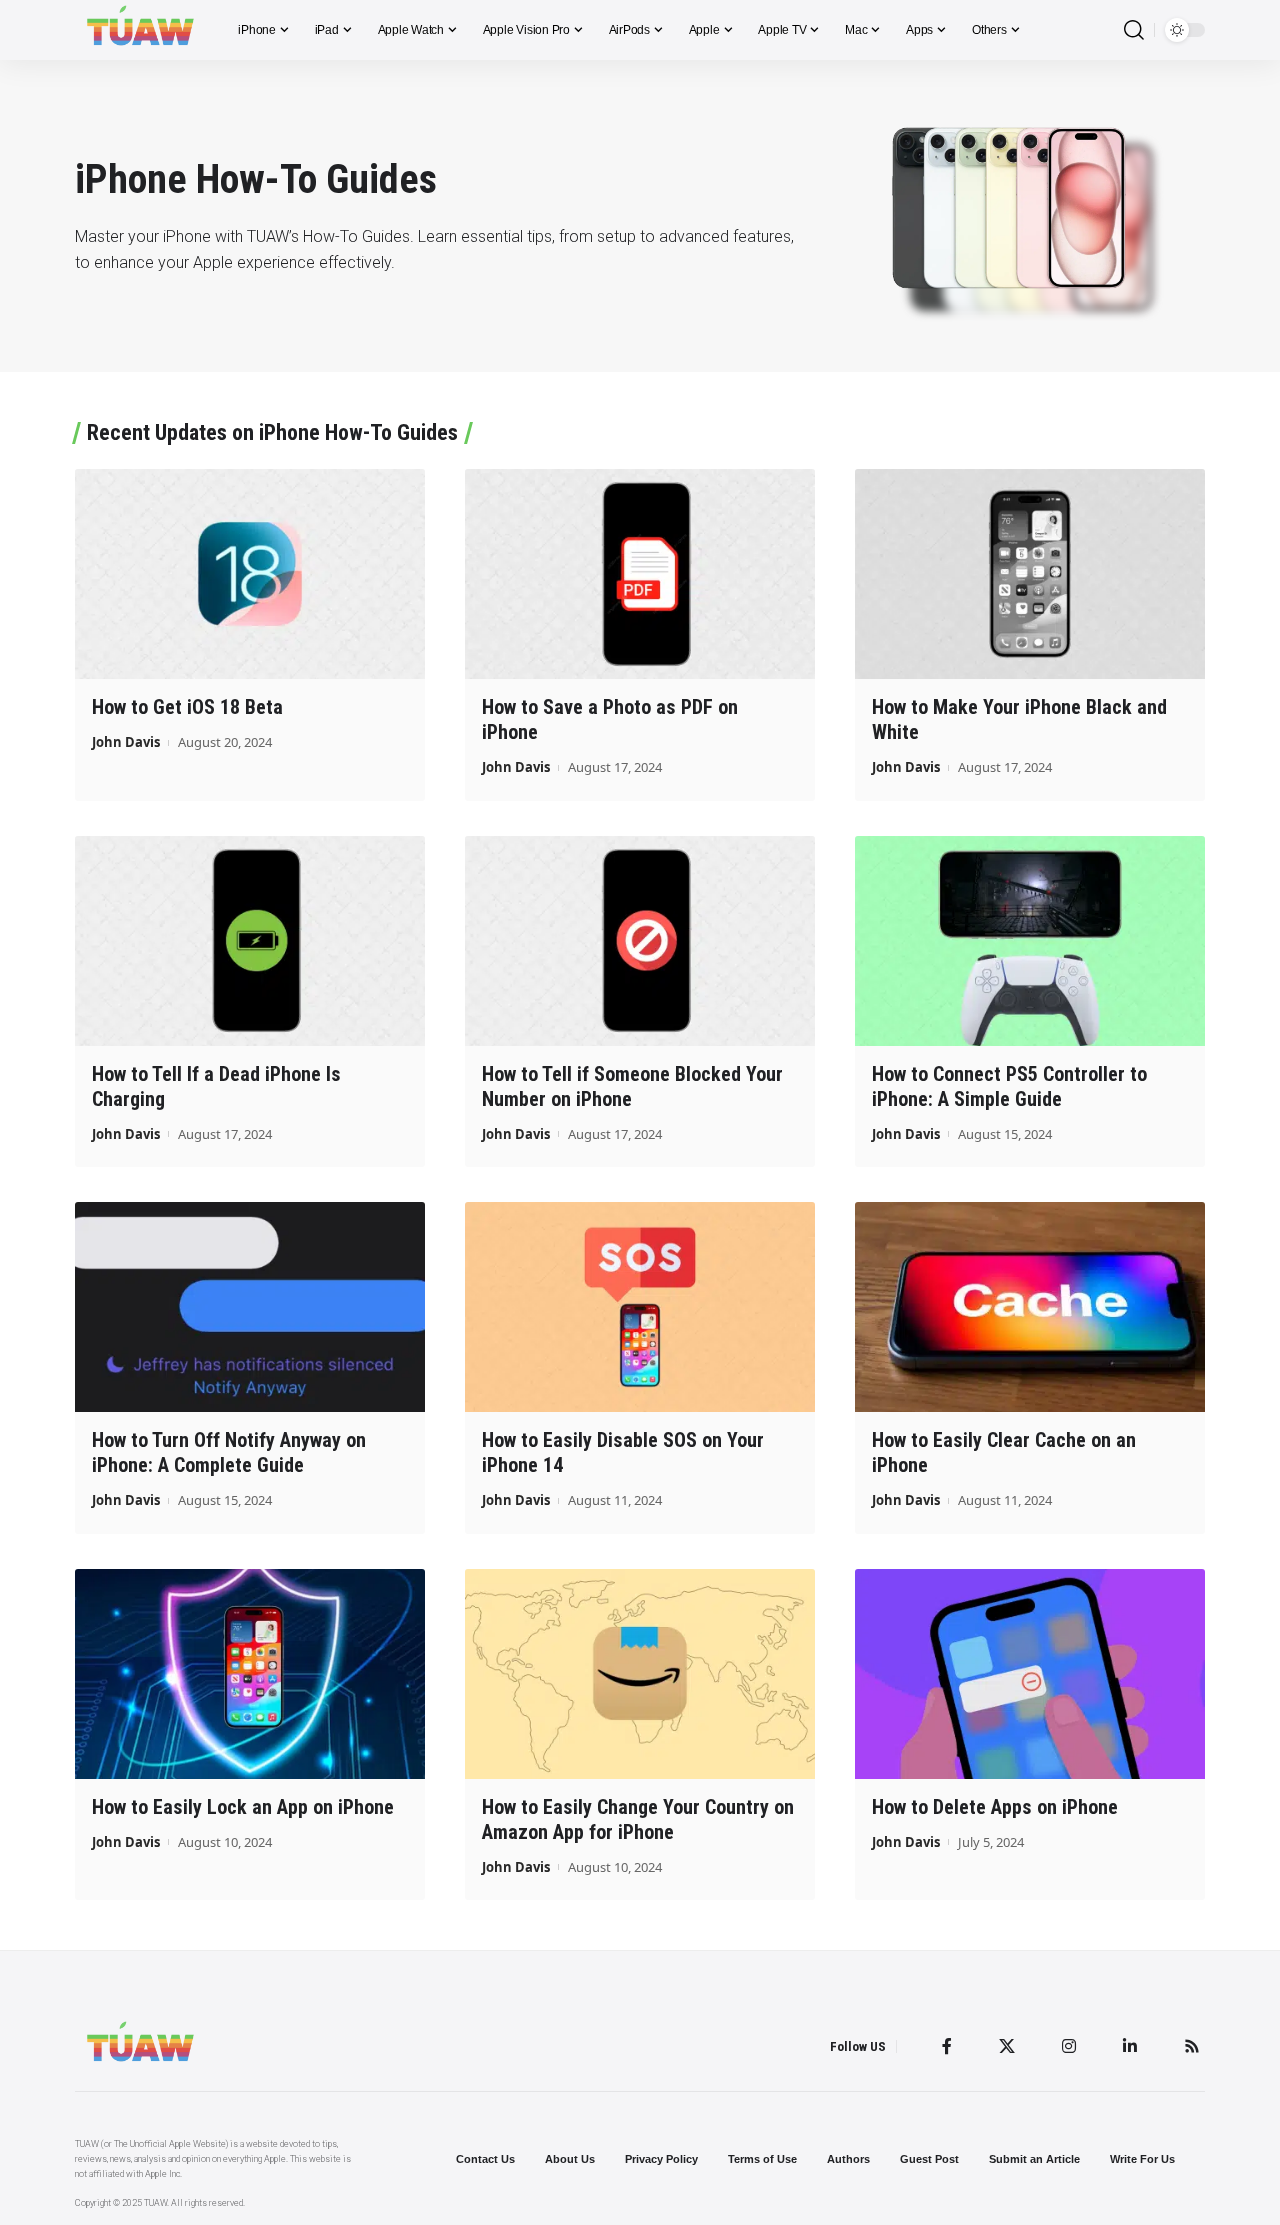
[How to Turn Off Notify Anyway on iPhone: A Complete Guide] (250, 1307)
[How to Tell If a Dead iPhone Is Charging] (250, 941)
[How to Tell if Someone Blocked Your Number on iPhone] (640, 941)
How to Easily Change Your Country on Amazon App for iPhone (638, 1819)
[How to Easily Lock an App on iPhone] (250, 1674)
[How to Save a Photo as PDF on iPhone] (640, 574)
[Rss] (1192, 2046)
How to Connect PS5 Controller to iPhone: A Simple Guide (1009, 1086)
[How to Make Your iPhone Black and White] (1030, 574)
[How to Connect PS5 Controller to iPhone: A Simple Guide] (1030, 941)
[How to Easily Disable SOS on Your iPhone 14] (640, 1307)
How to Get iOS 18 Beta (187, 707)
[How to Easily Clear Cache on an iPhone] (1030, 1307)
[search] (1134, 30)
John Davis (126, 742)
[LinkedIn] (1130, 2046)
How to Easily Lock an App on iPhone (243, 1807)
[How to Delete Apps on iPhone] (1030, 1674)
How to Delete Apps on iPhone (995, 1807)
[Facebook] (947, 2046)
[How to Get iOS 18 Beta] (250, 574)
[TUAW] (140, 30)
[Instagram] (1069, 2046)
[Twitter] (1007, 2046)
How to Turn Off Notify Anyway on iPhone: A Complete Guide (229, 1452)
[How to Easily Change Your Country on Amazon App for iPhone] (640, 1674)
